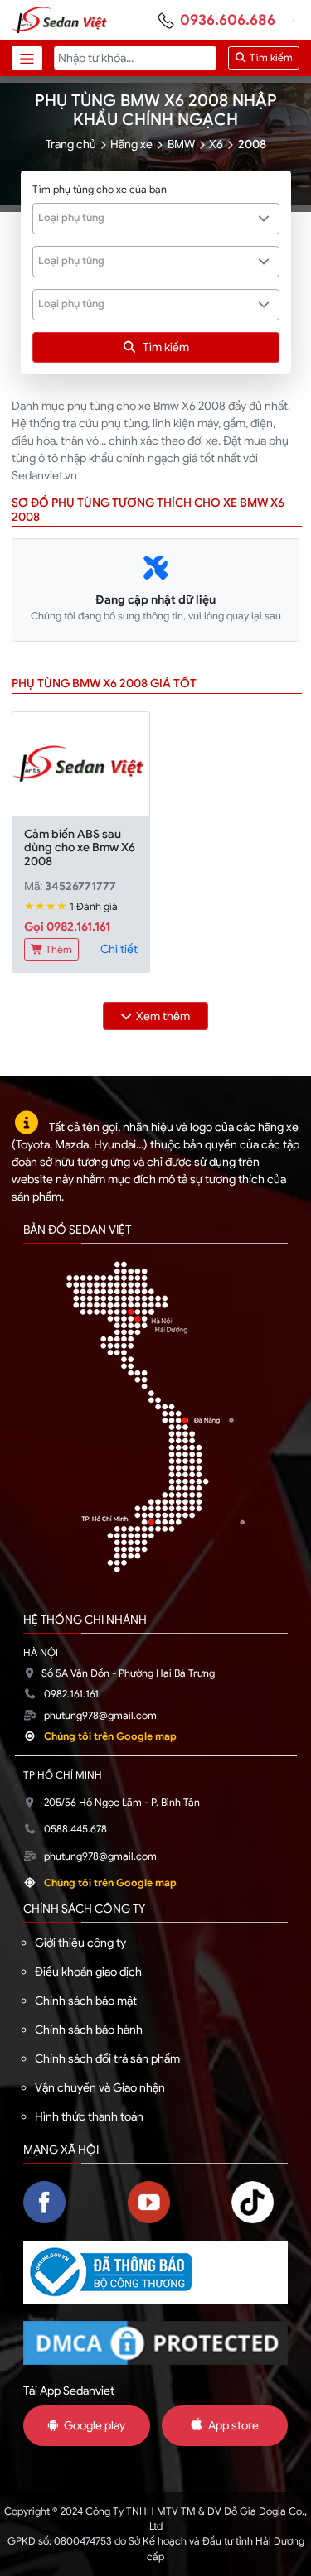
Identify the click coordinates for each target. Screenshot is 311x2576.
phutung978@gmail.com (100, 1716)
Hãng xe (131, 144)
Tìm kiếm (270, 58)
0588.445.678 (75, 1829)
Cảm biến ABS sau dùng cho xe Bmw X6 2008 (80, 848)
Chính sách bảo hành (89, 2030)
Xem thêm (163, 1016)
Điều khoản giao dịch (88, 1972)
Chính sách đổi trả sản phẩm (107, 2058)
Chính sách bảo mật (86, 2001)
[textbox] (147, 218)
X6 (216, 144)
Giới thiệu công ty (80, 1943)
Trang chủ (71, 144)
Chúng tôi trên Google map (110, 1736)
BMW (181, 144)
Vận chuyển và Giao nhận (100, 2087)
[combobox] (156, 219)
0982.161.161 (71, 1694)
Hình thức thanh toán (89, 2116)
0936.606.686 (228, 20)
